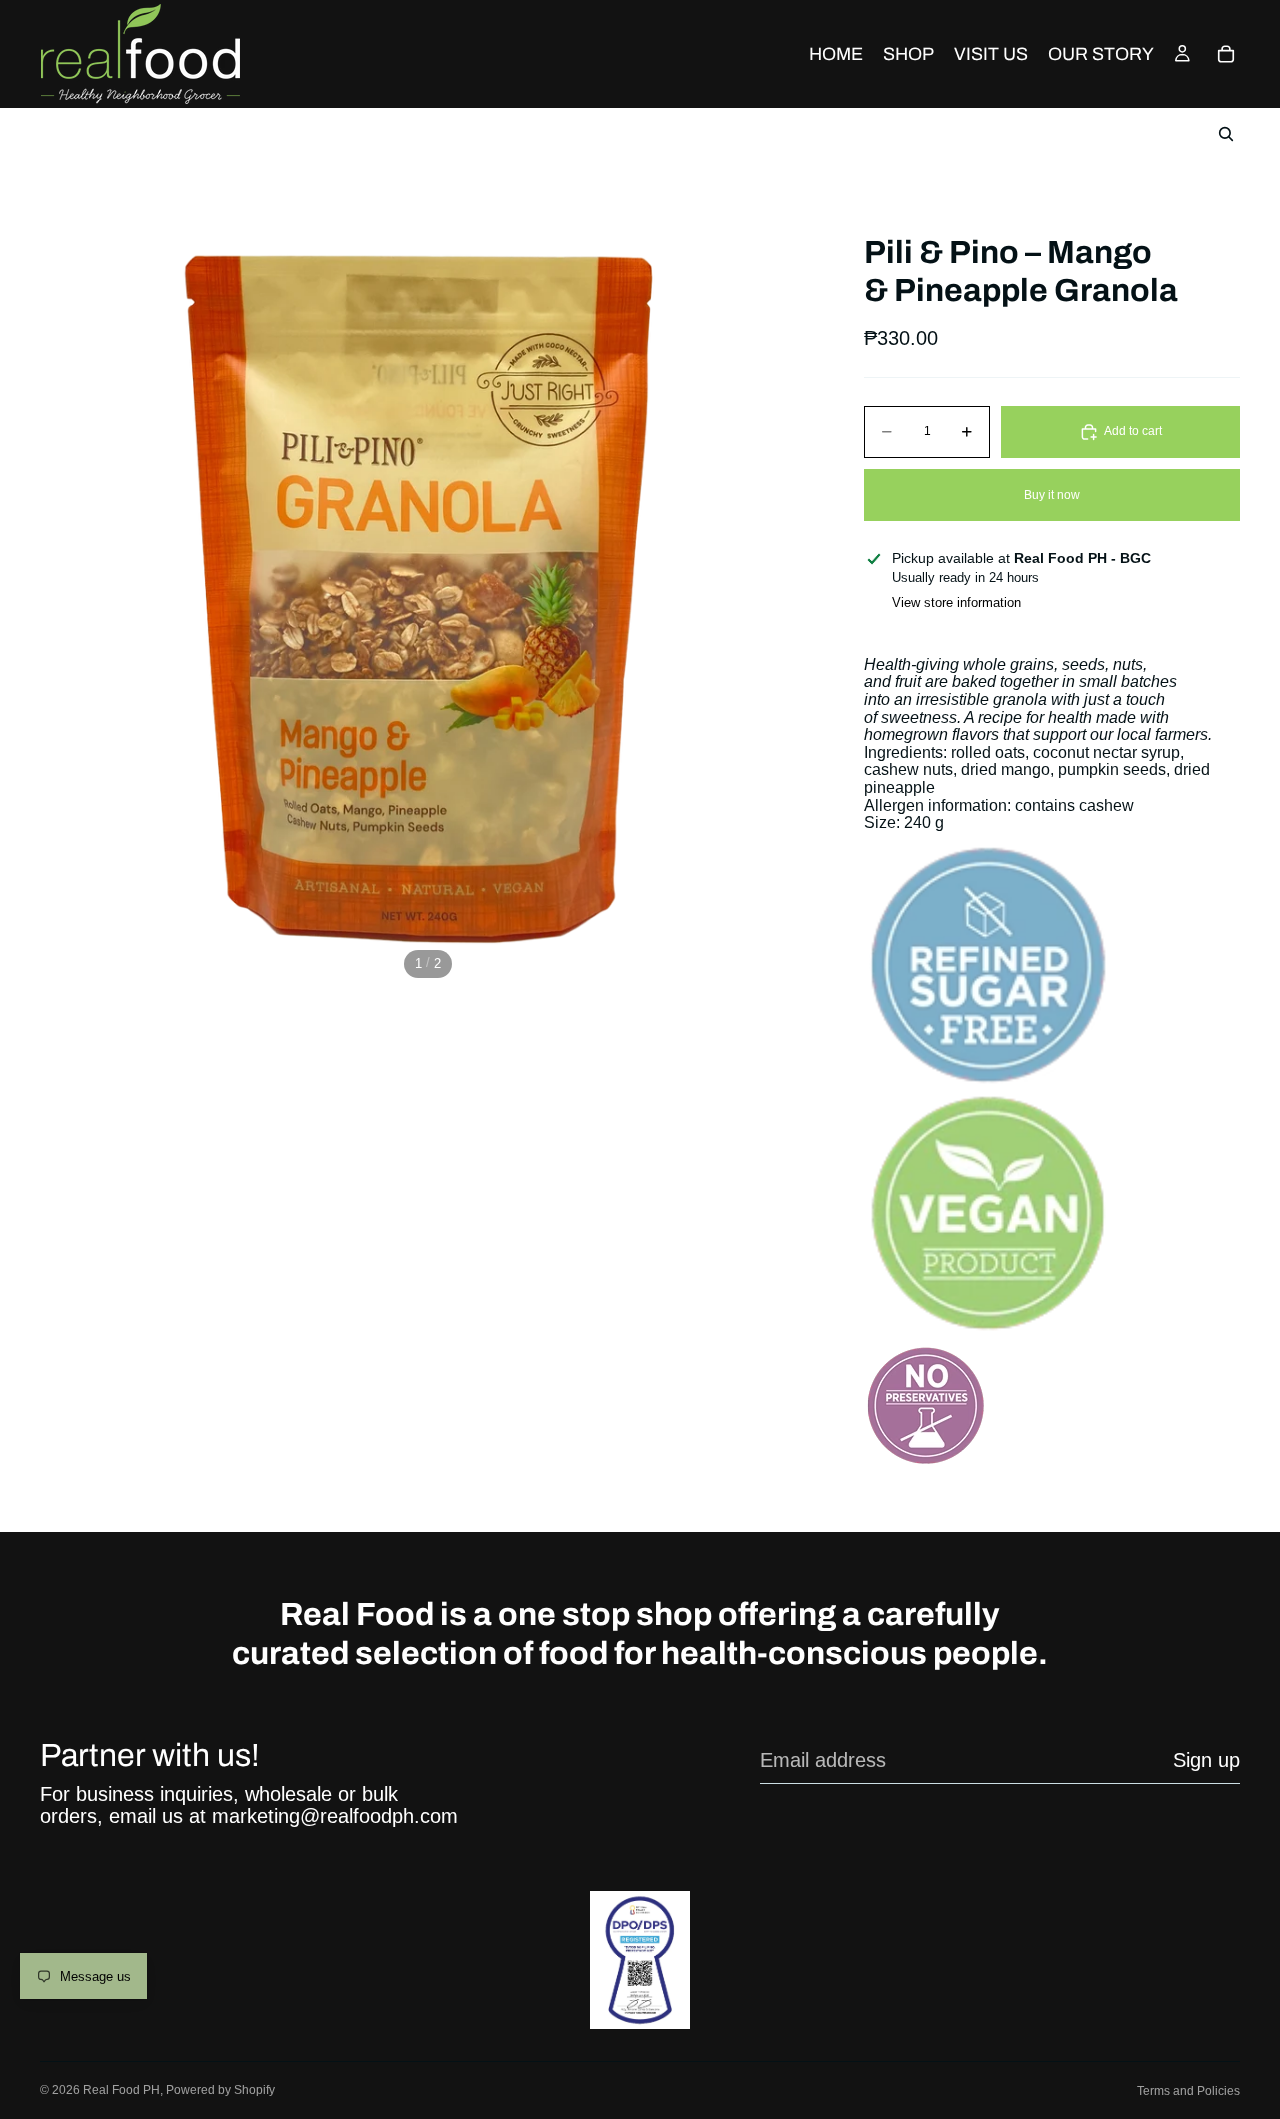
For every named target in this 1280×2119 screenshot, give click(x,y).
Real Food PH (121, 2090)
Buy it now (1052, 495)
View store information (956, 602)
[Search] (1226, 134)
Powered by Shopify (220, 2090)
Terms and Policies (1188, 2091)
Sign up (1206, 1760)
